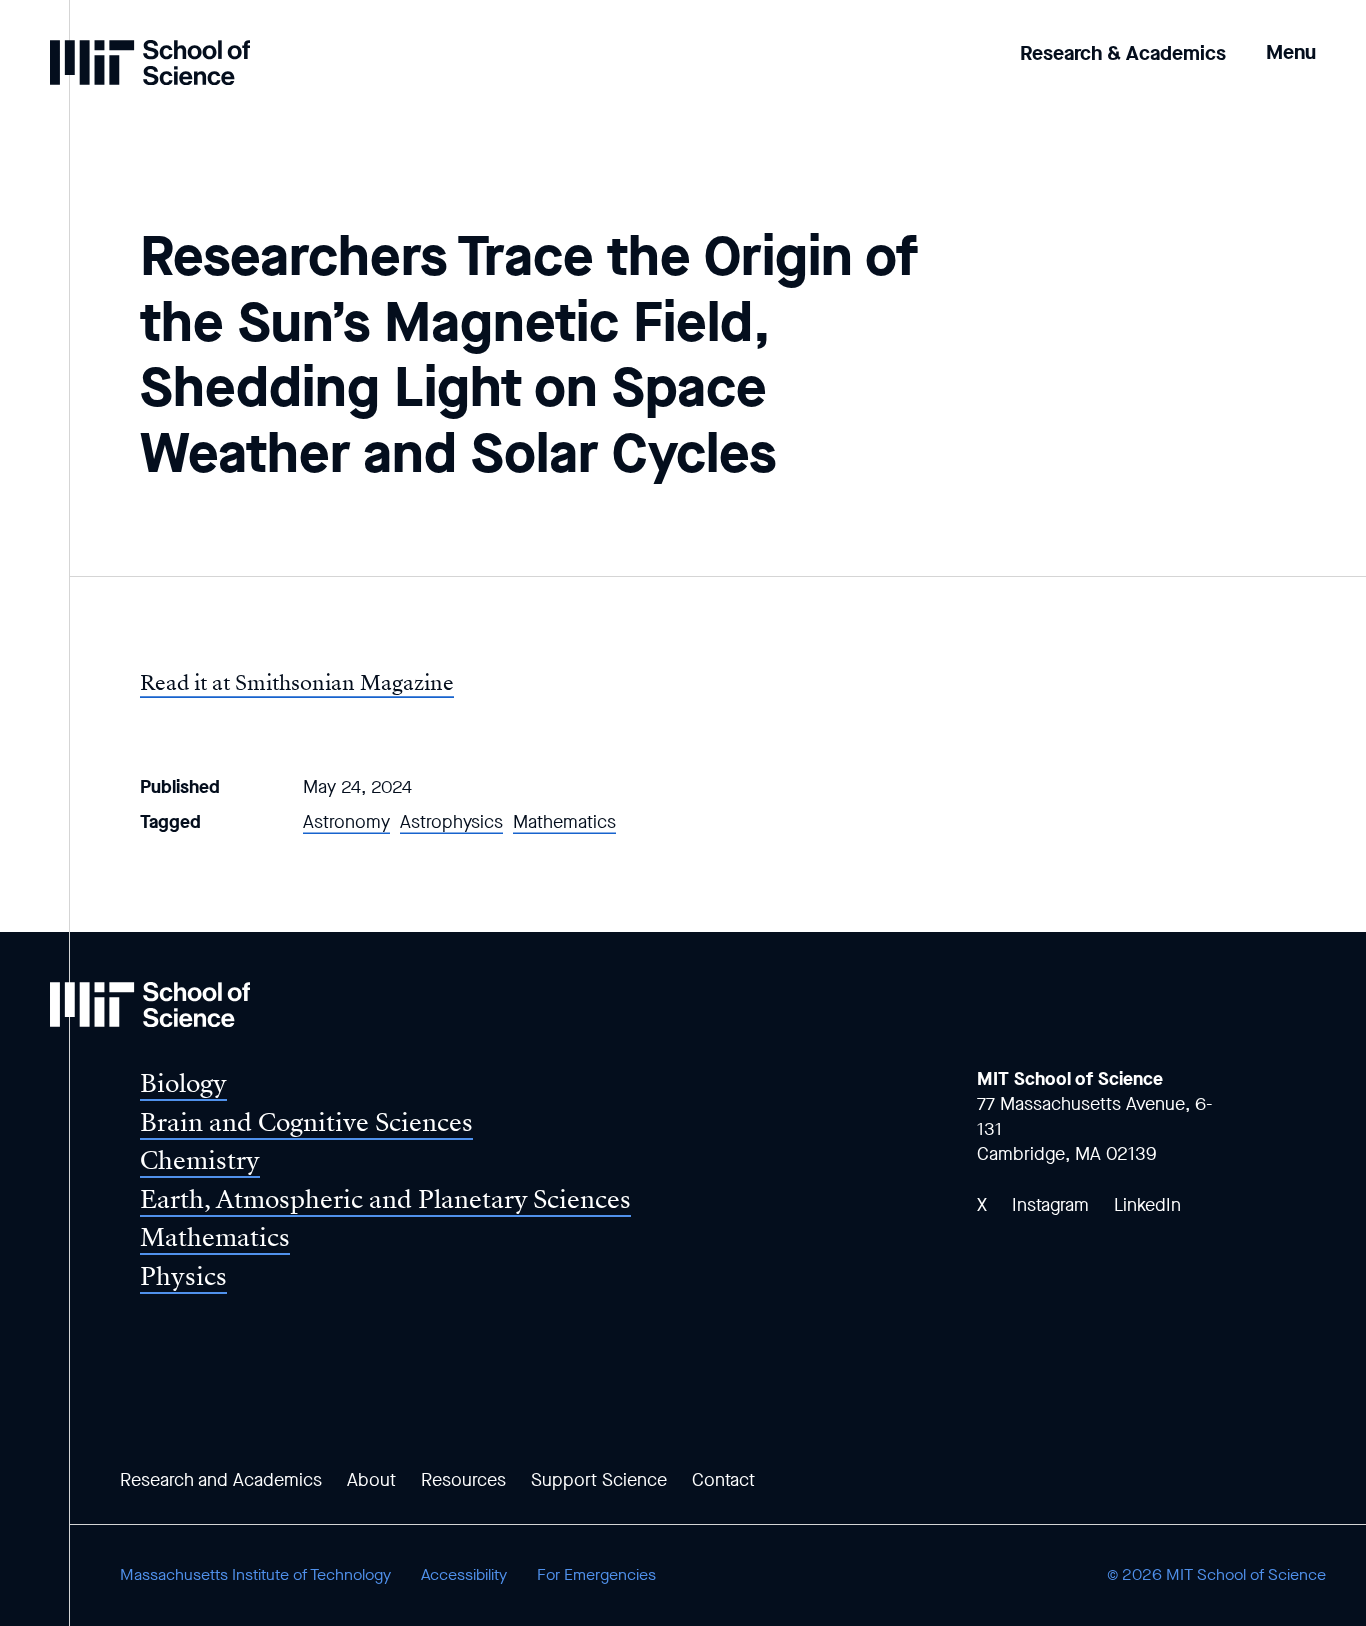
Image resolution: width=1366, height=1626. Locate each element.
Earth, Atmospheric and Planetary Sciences (385, 1199)
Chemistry (200, 1160)
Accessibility (464, 1574)
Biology (183, 1083)
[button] (1291, 38)
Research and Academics (221, 1480)
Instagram (1050, 1205)
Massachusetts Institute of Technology (255, 1574)
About (371, 1480)
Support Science (599, 1480)
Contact (723, 1480)
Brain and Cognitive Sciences (306, 1122)
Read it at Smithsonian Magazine (297, 683)
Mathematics (564, 822)
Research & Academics (1123, 53)
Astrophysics (451, 822)
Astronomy (346, 822)
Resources (463, 1480)
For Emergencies (596, 1574)
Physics (183, 1276)
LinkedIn (1147, 1205)
